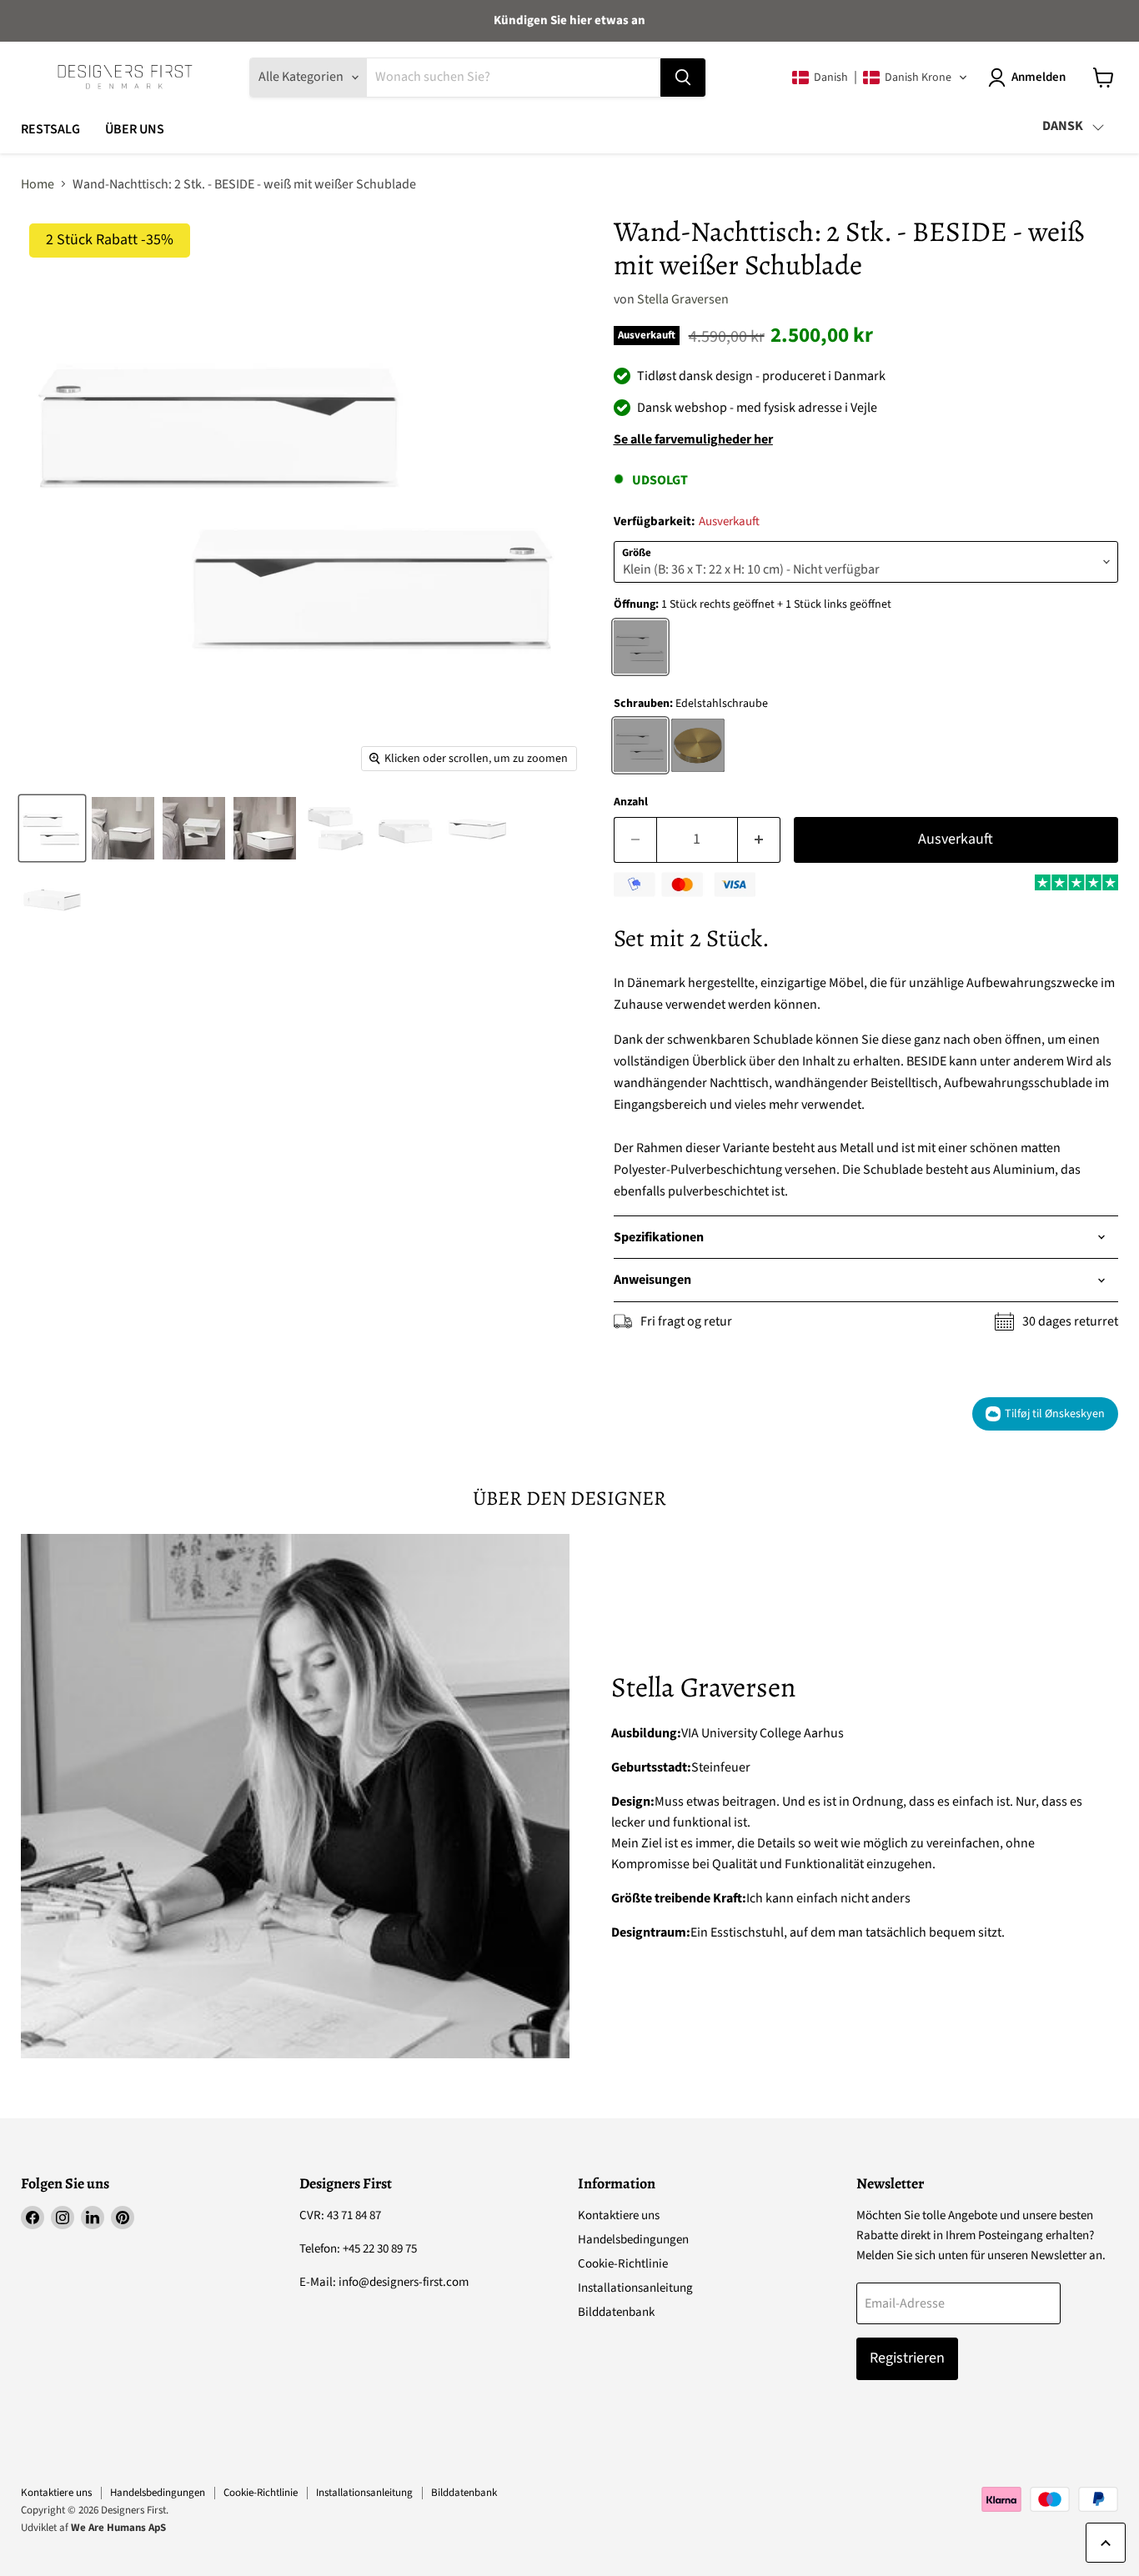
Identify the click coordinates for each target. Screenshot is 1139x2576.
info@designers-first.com (404, 2282)
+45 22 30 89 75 (380, 2249)
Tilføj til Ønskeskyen (1055, 1414)
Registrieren (907, 2358)
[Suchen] (683, 78)
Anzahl (631, 802)
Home (38, 184)
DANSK (1063, 126)
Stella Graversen (683, 299)
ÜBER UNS (135, 129)
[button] (880, 78)
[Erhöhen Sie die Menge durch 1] (759, 840)
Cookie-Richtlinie (623, 2264)
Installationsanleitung (635, 2288)
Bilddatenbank (616, 2312)
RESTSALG (50, 129)
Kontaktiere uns (619, 2215)
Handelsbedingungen (633, 2240)
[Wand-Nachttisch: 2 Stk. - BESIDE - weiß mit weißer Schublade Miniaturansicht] (52, 828)
